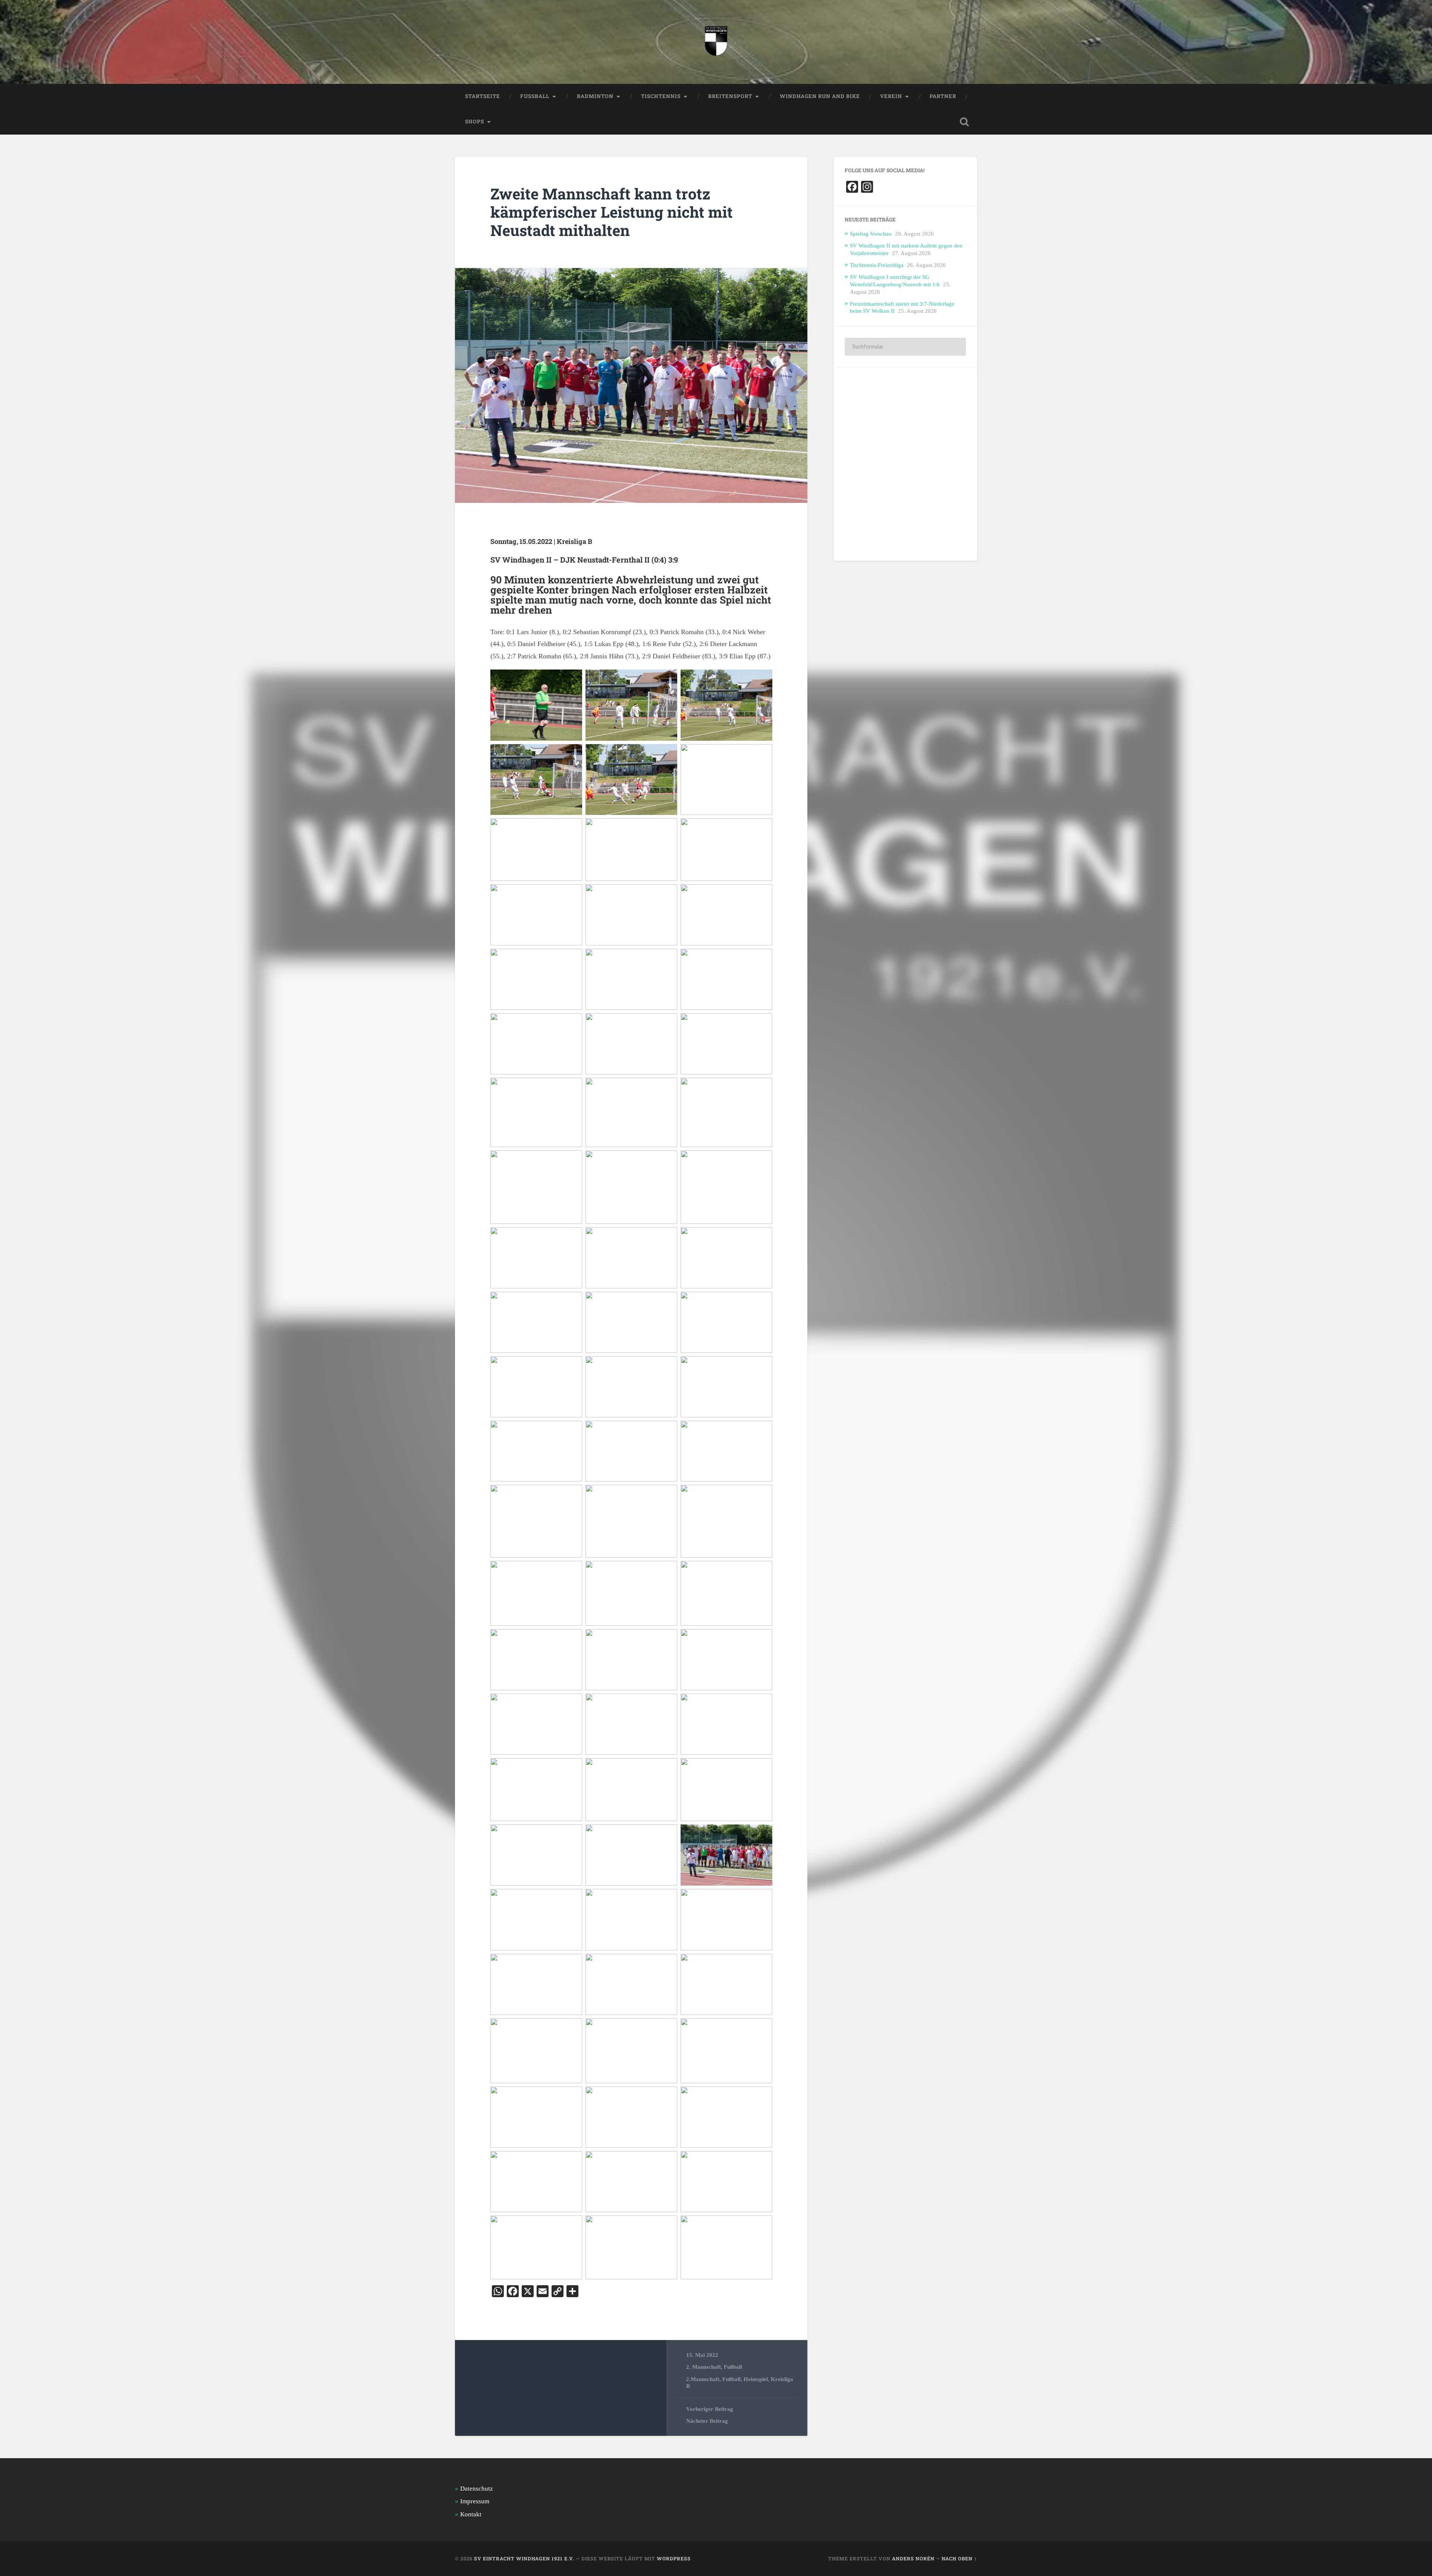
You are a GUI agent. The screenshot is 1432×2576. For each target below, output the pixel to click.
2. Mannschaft (704, 2367)
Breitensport (730, 96)
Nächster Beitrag (707, 2421)
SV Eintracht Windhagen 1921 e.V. (524, 2558)
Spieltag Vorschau (871, 234)
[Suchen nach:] (905, 347)
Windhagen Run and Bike (820, 96)
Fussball (535, 96)
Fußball (733, 2367)
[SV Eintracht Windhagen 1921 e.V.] (716, 42)
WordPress (674, 2558)
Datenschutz (477, 2489)
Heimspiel (756, 2379)
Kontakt (471, 2514)
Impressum (475, 2501)
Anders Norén (913, 2558)
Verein (891, 96)
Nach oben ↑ (959, 2558)
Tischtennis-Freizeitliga (877, 265)
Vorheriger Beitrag (710, 2409)
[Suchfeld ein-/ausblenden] (964, 122)
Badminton (595, 96)
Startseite (483, 96)
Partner (943, 96)
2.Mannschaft (703, 2379)
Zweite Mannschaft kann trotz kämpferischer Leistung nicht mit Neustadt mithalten (612, 212)
